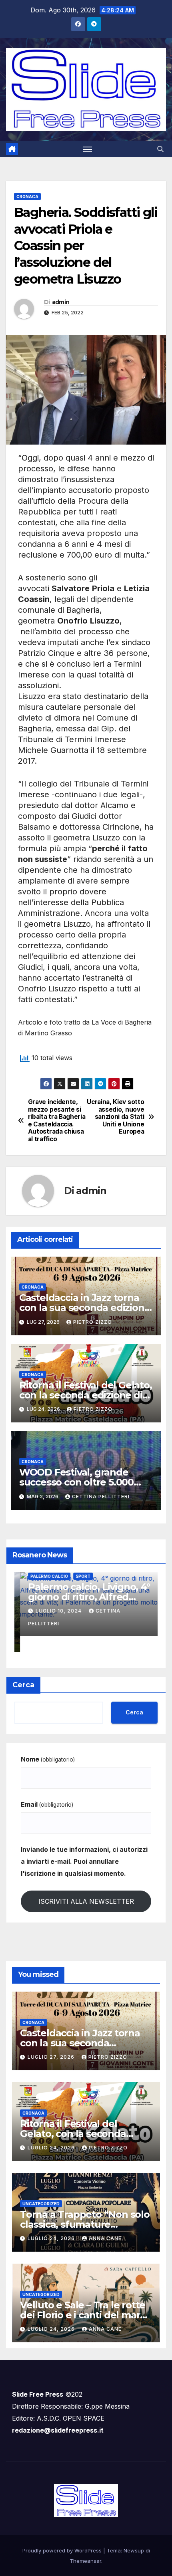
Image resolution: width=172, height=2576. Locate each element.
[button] (160, 149)
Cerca (23, 1685)
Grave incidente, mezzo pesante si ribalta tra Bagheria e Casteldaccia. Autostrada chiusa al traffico (57, 1120)
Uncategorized (41, 2204)
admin (61, 302)
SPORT (77, 1576)
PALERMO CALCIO (44, 1576)
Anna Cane (105, 2238)
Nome (48, 1759)
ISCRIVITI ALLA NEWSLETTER (86, 1901)
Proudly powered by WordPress (63, 2550)
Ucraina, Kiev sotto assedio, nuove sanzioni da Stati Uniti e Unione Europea (115, 1117)
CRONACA (27, 197)
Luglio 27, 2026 (52, 2057)
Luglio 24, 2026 (52, 2148)
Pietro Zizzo (93, 1322)
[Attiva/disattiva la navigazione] (88, 149)
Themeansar (85, 2561)
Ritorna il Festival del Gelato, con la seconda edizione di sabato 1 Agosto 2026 (86, 1395)
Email (47, 1804)
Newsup (134, 2550)
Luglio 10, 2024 (54, 1611)
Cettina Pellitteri (101, 1497)
